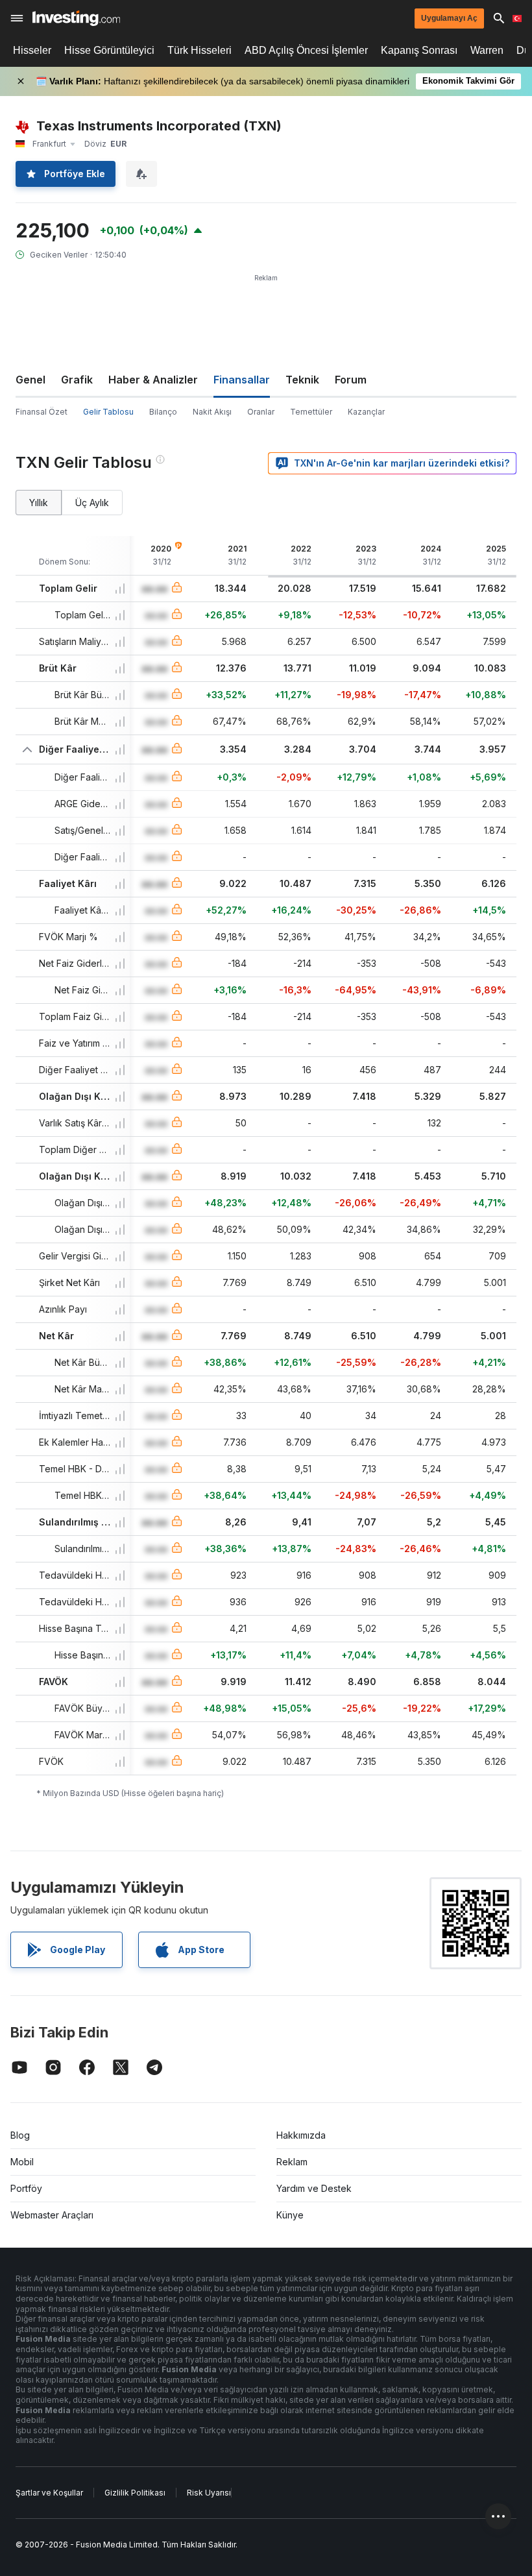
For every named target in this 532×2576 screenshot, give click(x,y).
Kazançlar (366, 412)
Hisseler (32, 50)
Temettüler (311, 412)
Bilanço (163, 412)
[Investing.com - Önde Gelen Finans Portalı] (76, 18)
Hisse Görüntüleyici (109, 50)
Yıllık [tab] (39, 503)
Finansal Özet (42, 412)
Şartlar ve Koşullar (49, 2493)
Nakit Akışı (212, 412)
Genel (30, 380)
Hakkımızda (301, 2135)
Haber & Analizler (153, 380)
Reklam (292, 2162)
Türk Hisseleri (199, 50)
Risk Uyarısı (209, 2493)
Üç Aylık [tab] (92, 503)
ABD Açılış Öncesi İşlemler (306, 50)
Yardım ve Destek (314, 2188)
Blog (20, 2135)
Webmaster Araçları (52, 2215)
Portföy (26, 2188)
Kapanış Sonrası (419, 50)
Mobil (22, 2162)
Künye (290, 2215)
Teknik (302, 380)
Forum (351, 380)
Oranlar (261, 412)
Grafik (77, 380)
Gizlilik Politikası (135, 2493)
